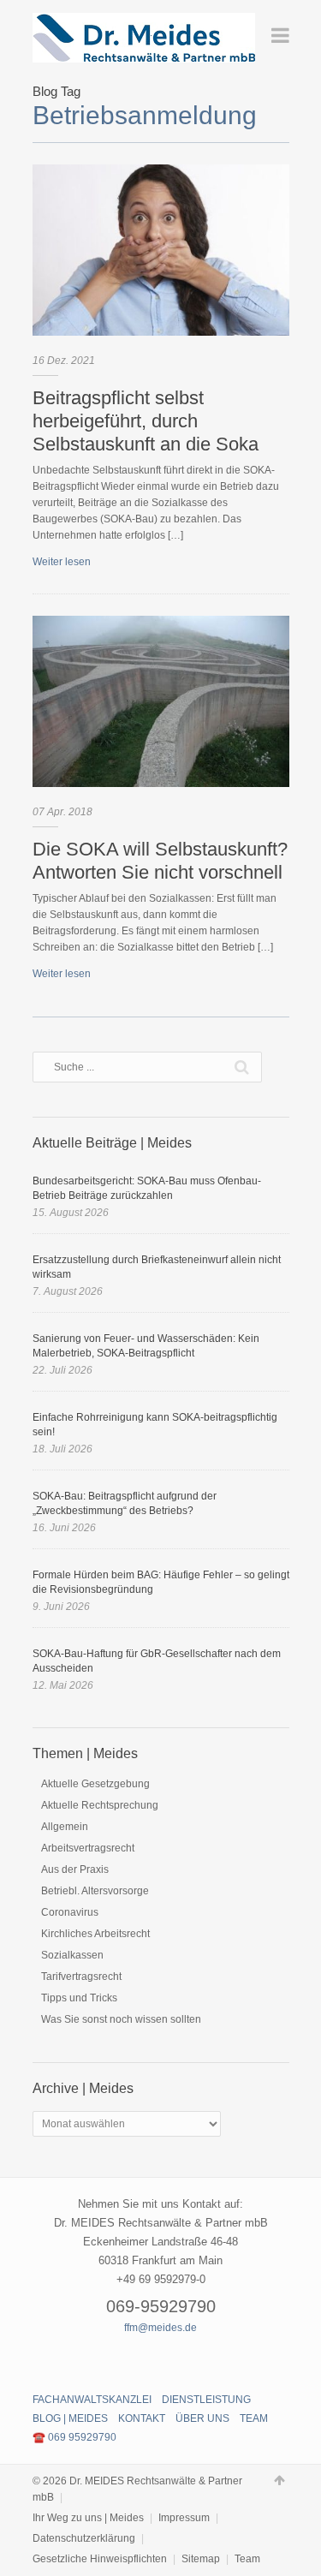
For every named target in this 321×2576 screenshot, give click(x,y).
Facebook (131, 2359)
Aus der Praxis (75, 1869)
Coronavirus (70, 1912)
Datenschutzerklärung (84, 2538)
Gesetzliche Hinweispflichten (100, 2559)
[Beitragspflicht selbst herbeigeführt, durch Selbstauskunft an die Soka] (161, 250)
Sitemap (201, 2559)
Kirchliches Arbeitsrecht (95, 1934)
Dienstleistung (206, 2400)
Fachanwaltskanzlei (92, 2400)
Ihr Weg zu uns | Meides (88, 2518)
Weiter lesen (62, 562)
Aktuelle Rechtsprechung (100, 1805)
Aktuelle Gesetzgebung (95, 1784)
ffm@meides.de (160, 2328)
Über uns (202, 2418)
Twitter (161, 2359)
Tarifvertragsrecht (81, 1977)
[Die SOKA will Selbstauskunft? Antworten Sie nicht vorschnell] (161, 701)
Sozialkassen (72, 1955)
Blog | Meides (70, 2418)
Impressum (184, 2518)
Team (254, 2418)
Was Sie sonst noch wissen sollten (121, 2019)
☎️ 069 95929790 (74, 2437)
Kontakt (142, 2418)
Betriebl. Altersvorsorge (95, 1891)
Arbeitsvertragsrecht (88, 1848)
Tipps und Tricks (79, 1998)
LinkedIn (191, 2359)
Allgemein (65, 1827)
